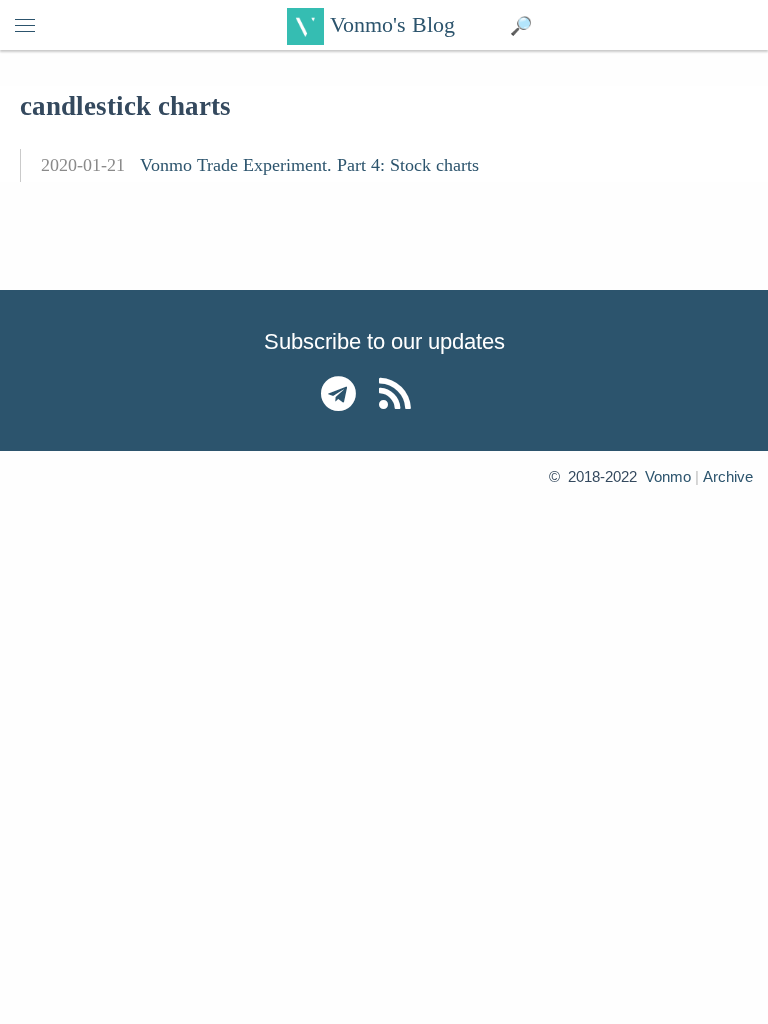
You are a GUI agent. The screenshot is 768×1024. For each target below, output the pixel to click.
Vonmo (668, 476)
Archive (728, 476)
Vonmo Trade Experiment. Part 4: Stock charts (309, 165)
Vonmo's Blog (389, 24)
